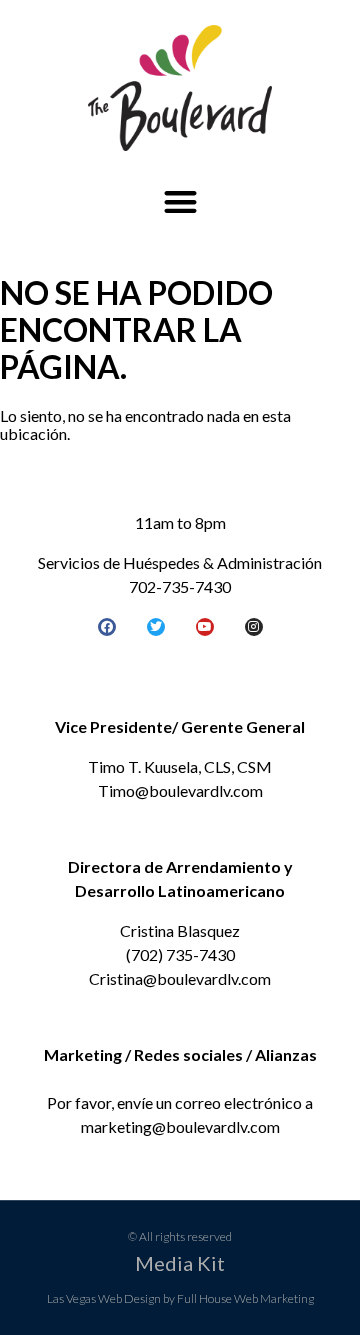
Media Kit (180, 1263)
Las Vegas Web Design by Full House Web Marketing (180, 1298)
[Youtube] (205, 627)
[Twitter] (156, 627)
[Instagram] (254, 627)
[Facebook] (107, 627)
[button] (180, 202)
